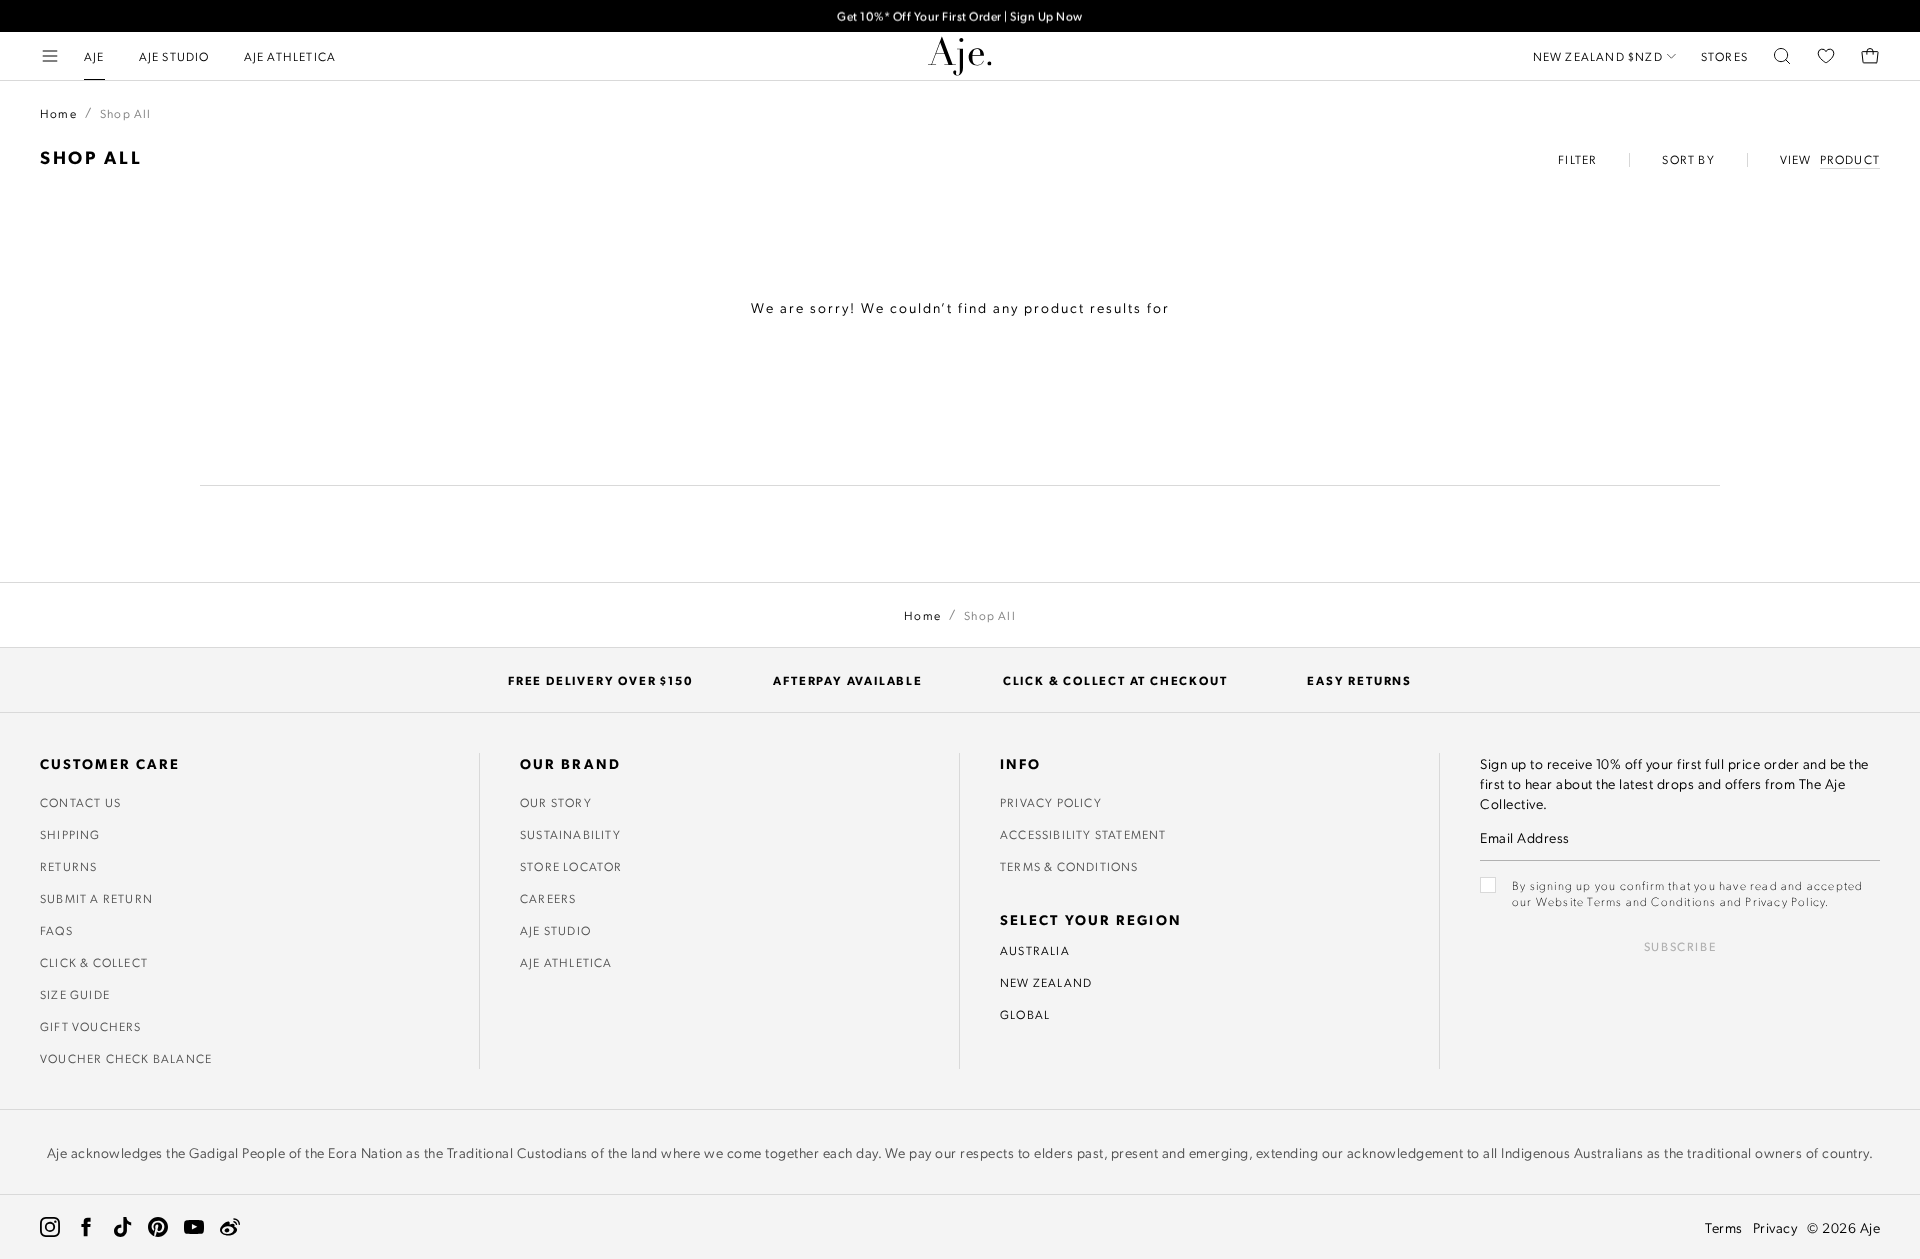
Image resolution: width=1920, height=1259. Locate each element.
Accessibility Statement (1083, 834)
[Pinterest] (158, 1227)
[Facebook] (86, 1227)
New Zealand (1046, 982)
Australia (1035, 950)
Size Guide (75, 994)
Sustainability (570, 834)
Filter (1577, 159)
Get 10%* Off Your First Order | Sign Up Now (960, 15)
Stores (1724, 56)
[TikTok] (122, 1227)
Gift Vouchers (91, 1026)
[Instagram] (50, 1227)
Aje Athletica (566, 962)
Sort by (1688, 159)
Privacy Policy (1051, 802)
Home (58, 113)
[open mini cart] (1870, 56)
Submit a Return (96, 898)
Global (1025, 1014)
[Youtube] (194, 1227)
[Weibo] (230, 1227)
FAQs (56, 930)
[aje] (960, 56)
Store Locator (571, 866)
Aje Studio (555, 930)
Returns (68, 866)
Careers (548, 898)
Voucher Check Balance (126, 1058)
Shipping (70, 834)
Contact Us (80, 802)
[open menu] (50, 56)
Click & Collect (94, 962)
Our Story (556, 802)
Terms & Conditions (1069, 866)
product (1850, 159)
